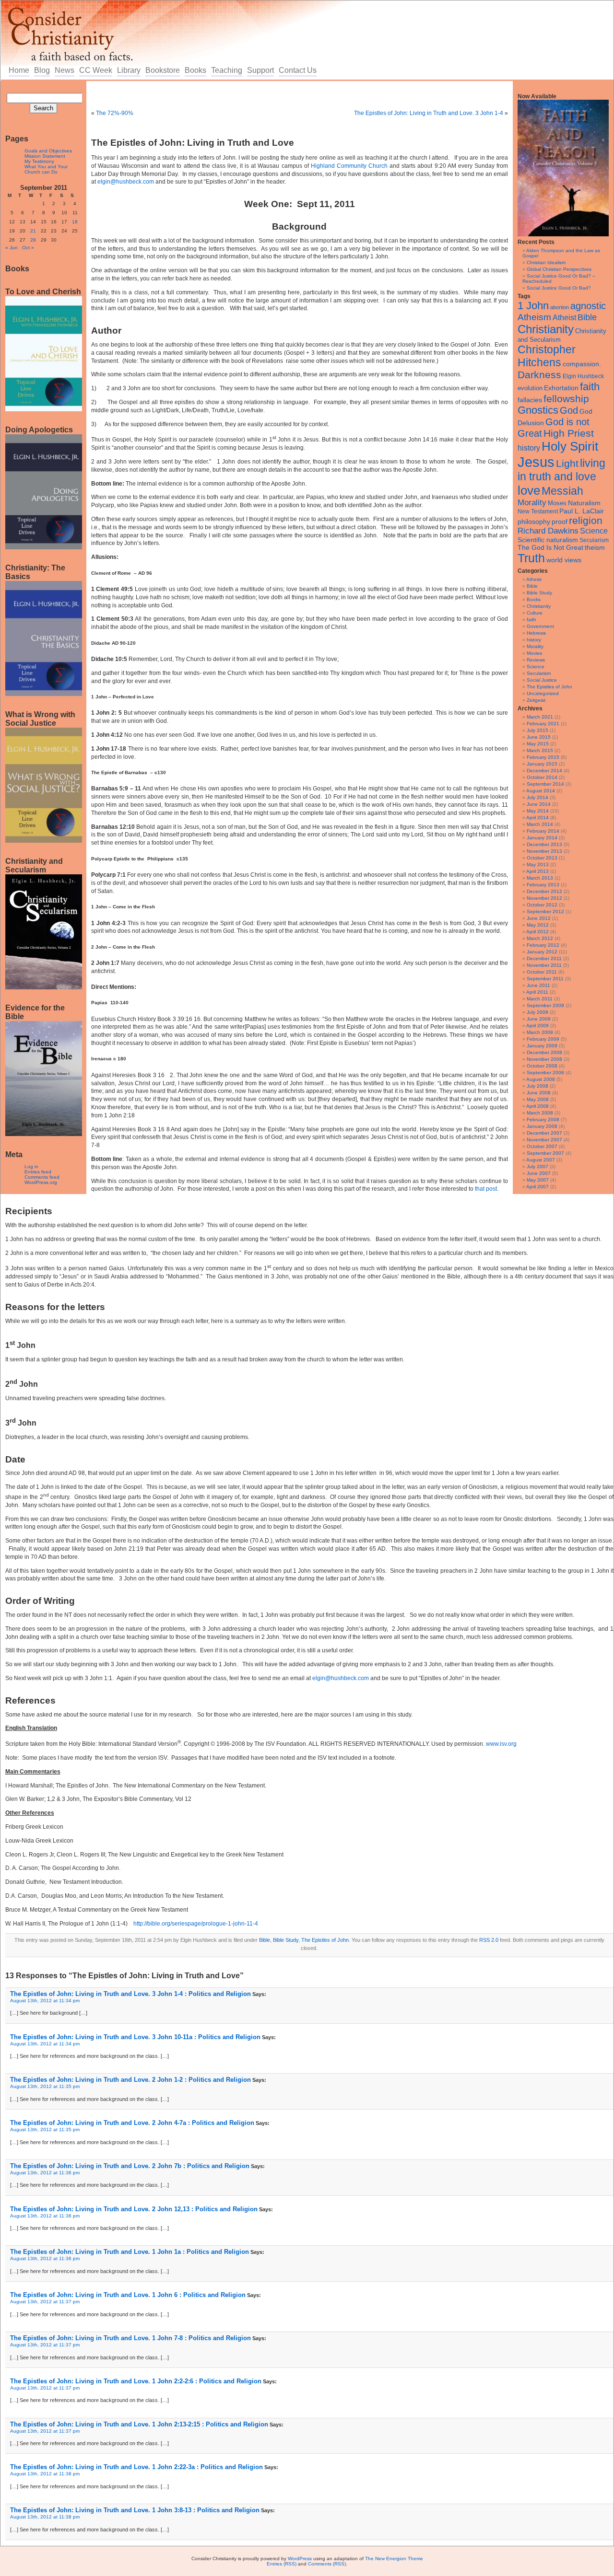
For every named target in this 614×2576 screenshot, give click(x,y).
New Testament (538, 511)
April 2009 (537, 1026)
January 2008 (542, 1126)
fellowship (566, 399)
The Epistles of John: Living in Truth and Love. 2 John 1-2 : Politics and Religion (130, 2080)
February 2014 (543, 831)
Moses (557, 503)
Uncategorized (543, 693)
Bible (587, 317)
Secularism (594, 540)
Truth (531, 558)
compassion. (582, 364)
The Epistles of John (549, 687)
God (569, 410)
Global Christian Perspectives (559, 269)
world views (564, 560)
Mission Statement (45, 156)
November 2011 (544, 965)
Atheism (534, 317)
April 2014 (537, 818)
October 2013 (542, 858)
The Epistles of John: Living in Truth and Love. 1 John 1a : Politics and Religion (130, 2252)
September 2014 (545, 784)
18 (75, 222)
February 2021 (543, 724)
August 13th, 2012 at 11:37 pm (45, 2302)
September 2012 (545, 911)
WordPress (300, 2559)
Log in (31, 1166)
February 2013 (543, 885)
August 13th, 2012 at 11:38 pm (45, 2474)
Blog (42, 70)
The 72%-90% (115, 113)
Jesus (536, 462)
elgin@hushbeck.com (126, 182)
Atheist (564, 318)
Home (19, 70)
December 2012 (544, 891)
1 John (533, 306)
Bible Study (539, 593)
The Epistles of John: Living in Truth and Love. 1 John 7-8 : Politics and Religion (130, 2338)
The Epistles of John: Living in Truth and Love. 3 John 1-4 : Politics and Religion (130, 1994)
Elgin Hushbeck (583, 376)
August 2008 (541, 1079)
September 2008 (545, 1073)
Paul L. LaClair (582, 511)
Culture (535, 613)
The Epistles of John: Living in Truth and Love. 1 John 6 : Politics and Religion (128, 2295)
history (529, 448)
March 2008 (540, 1113)
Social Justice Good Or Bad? (559, 288)
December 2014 (544, 771)
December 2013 (544, 844)
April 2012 (537, 932)
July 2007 (537, 1166)
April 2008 (537, 1106)
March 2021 (540, 717)
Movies (534, 653)
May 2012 (538, 925)
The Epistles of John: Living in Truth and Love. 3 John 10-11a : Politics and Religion (135, 2037)
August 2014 (541, 791)
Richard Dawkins (548, 531)
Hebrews (536, 633)
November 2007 (544, 1140)
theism (595, 547)
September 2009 (545, 1005)
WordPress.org (41, 1182)
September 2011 (545, 979)
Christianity (546, 329)
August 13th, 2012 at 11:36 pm (45, 2173)
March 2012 (540, 938)
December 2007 (544, 1133)
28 (33, 240)
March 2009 (540, 1032)
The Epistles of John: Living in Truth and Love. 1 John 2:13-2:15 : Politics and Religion (139, 2424)
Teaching (227, 70)
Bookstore (163, 70)
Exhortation (561, 388)
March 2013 (540, 878)
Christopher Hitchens (547, 356)
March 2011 (540, 999)
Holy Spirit (570, 446)
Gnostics (538, 410)
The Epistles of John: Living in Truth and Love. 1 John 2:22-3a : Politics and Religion (136, 2467)
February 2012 (543, 945)
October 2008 (542, 1066)
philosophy (534, 522)
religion (586, 520)
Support (260, 70)
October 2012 (542, 905)
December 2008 (544, 1052)
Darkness (539, 375)
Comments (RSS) (327, 2564)
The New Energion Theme (394, 2559)
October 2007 (542, 1146)
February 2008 (543, 1120)
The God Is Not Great (550, 548)
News (65, 70)
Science (594, 531)
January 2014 (542, 838)
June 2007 (539, 1173)
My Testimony (39, 161)
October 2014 (542, 777)
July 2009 (537, 1012)
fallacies (530, 400)
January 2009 (542, 1046)
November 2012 (544, 898)
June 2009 (539, 1019)
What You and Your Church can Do (46, 169)
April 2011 (537, 992)
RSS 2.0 (489, 1940)
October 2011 (542, 972)
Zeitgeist (536, 700)
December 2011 (544, 958)
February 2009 (543, 1039)
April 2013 (537, 871)
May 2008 (538, 1099)
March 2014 (540, 824)
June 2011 (538, 985)
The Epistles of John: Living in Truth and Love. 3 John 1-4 (429, 113)
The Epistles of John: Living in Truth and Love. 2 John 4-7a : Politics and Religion (132, 2123)
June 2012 (539, 918)
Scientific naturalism (548, 540)
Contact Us (298, 70)
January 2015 (542, 764)
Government (540, 626)
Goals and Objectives (48, 151)
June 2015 (539, 737)
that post (486, 1189)
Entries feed (38, 1172)
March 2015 (540, 750)
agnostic (588, 306)
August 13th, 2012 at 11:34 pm (45, 2001)
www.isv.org (501, 1744)
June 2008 (539, 1093)
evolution (530, 388)
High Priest (569, 433)
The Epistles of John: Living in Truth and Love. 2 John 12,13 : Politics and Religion (134, 2209)
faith (590, 387)
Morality (532, 503)
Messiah (562, 491)
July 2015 (537, 730)
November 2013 (544, 851)
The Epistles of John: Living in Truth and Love (193, 143)
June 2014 (539, 804)
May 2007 (538, 1180)
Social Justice (542, 680)
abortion (560, 307)
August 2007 (541, 1160)
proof (560, 522)
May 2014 (538, 811)
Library (129, 70)
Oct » (28, 248)
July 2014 (537, 797)
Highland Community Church (349, 166)
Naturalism (584, 503)
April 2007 (537, 1187)
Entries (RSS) (282, 2564)
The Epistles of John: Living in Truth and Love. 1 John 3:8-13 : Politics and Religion (135, 2510)
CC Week (96, 70)
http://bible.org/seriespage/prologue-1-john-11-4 (196, 1924)
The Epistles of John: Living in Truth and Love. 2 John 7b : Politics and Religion (130, 2166)
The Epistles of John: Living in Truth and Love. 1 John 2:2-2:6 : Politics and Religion (136, 2381)
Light (567, 463)
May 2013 (538, 864)
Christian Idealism (546, 262)
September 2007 (545, 1153)
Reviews (536, 660)
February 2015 (543, 757)
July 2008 (537, 1086)
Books (195, 70)
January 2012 (542, 952)
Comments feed (42, 1177)
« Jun (12, 248)
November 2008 (544, 1059)
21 (33, 231)
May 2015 (538, 744)
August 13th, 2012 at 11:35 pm (45, 2086)
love (529, 490)
